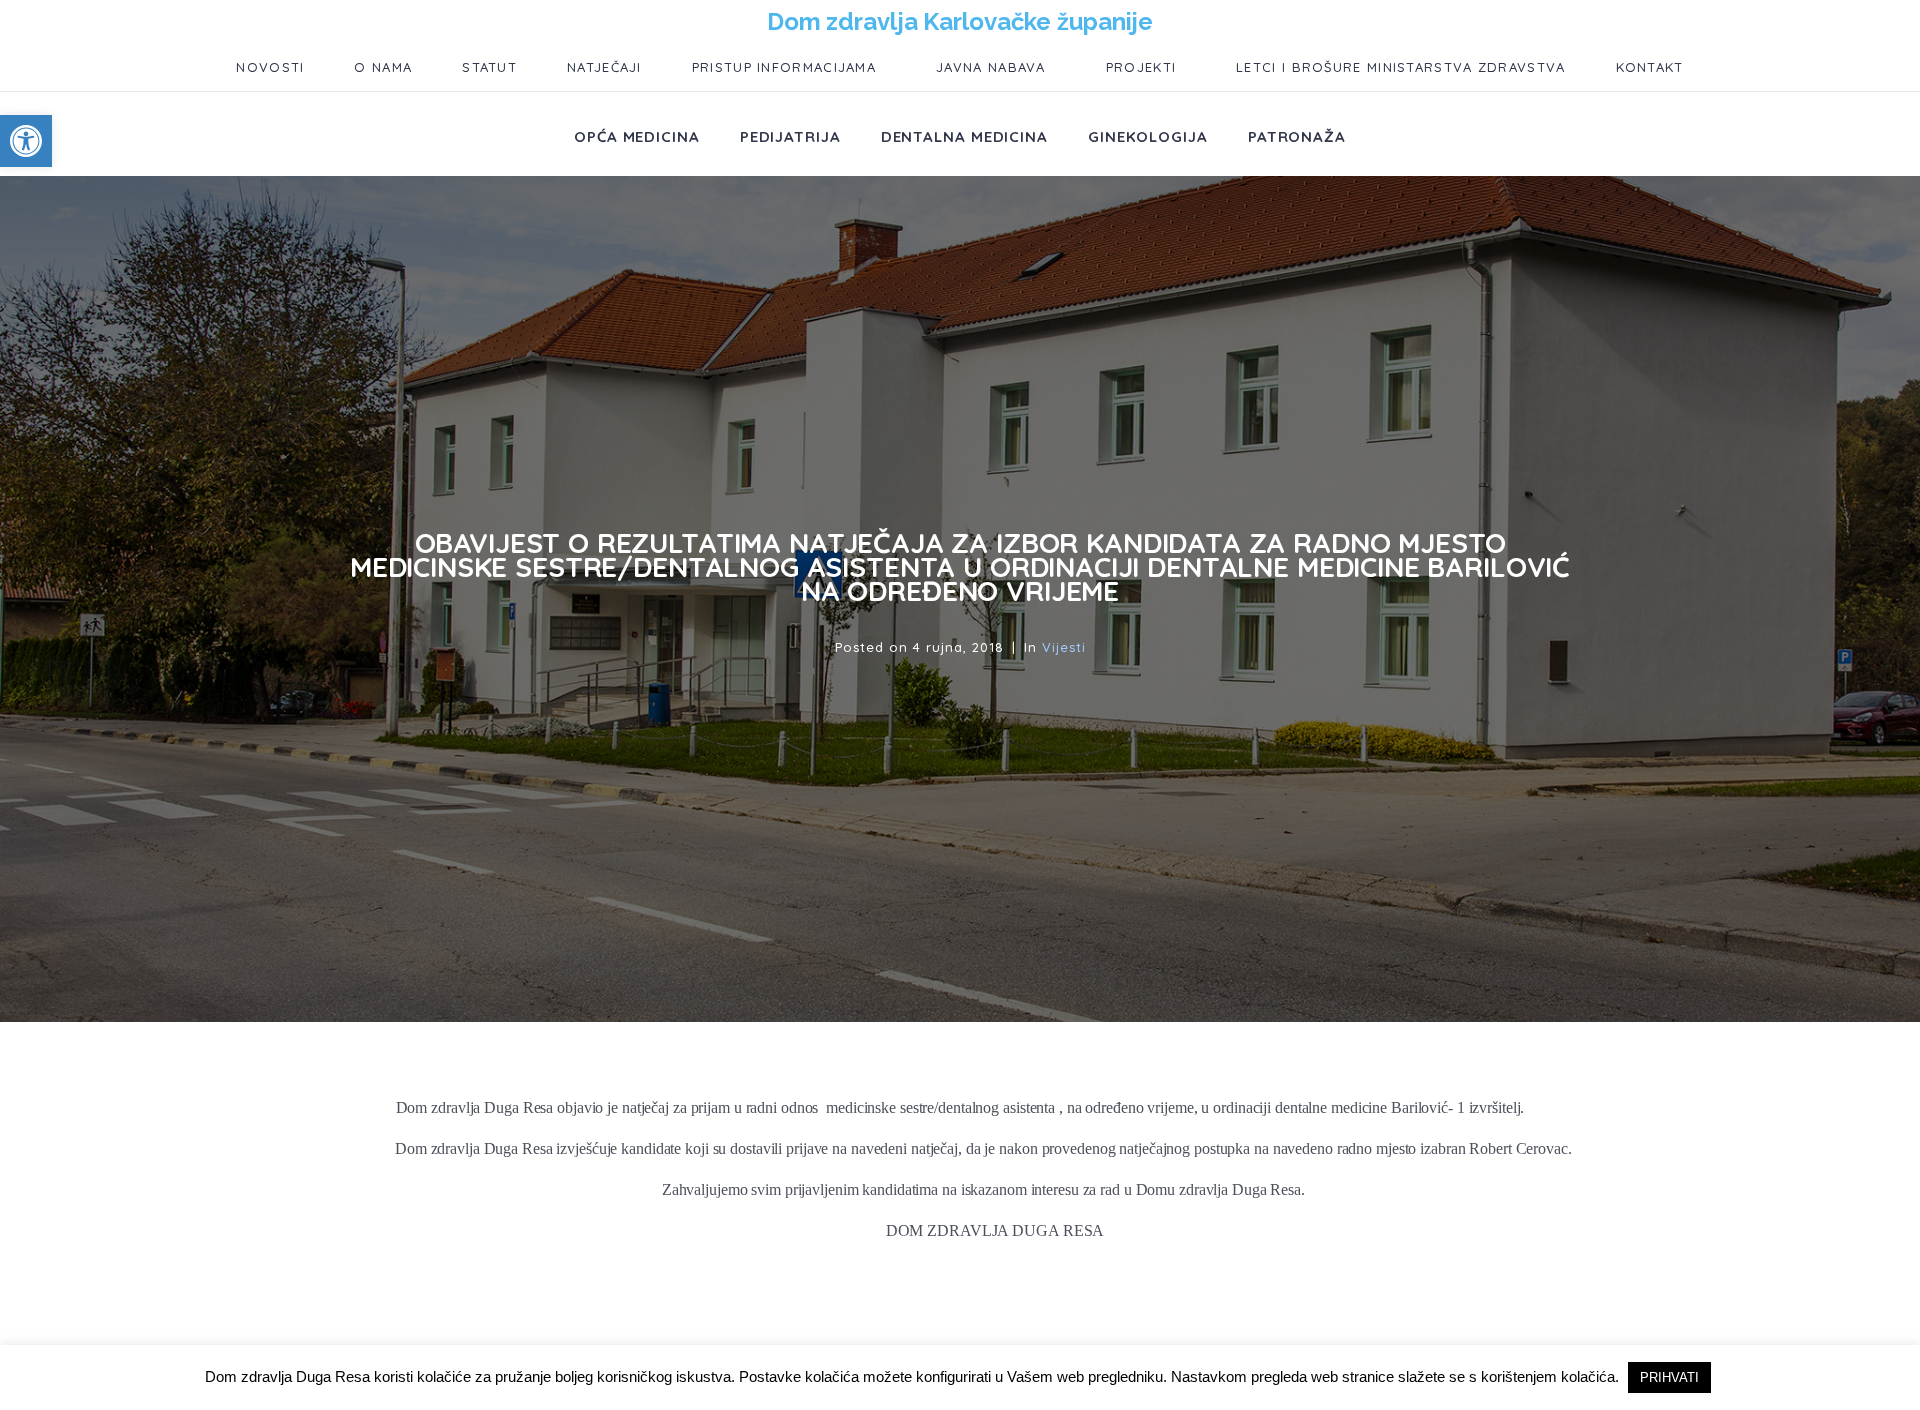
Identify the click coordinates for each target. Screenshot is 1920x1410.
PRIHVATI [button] (1669, 1377)
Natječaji (604, 67)
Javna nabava (991, 67)
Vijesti (1064, 647)
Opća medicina (637, 136)
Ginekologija (1148, 136)
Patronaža (1297, 136)
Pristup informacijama (784, 67)
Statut (489, 67)
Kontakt (1650, 67)
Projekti (1141, 67)
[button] (26, 141)
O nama (383, 67)
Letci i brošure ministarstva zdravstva (1400, 67)
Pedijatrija (790, 136)
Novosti (270, 67)
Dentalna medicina (964, 136)
